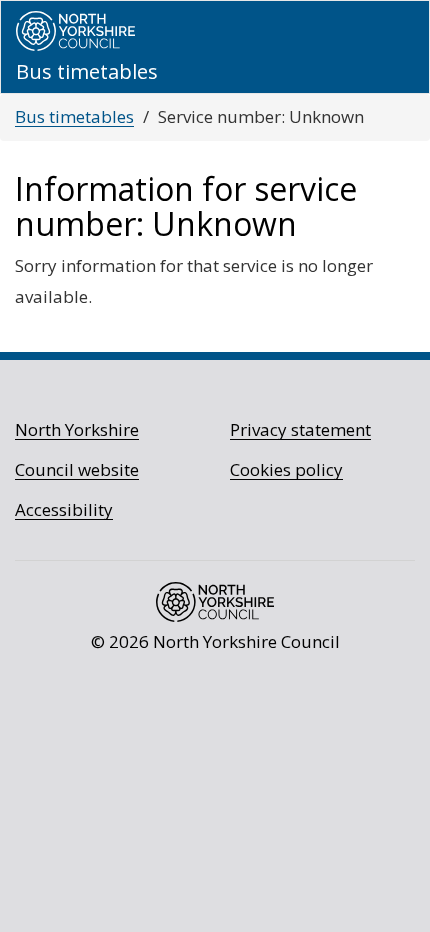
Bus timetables (74, 116)
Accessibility (64, 509)
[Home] (75, 31)
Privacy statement (300, 429)
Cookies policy (286, 469)
